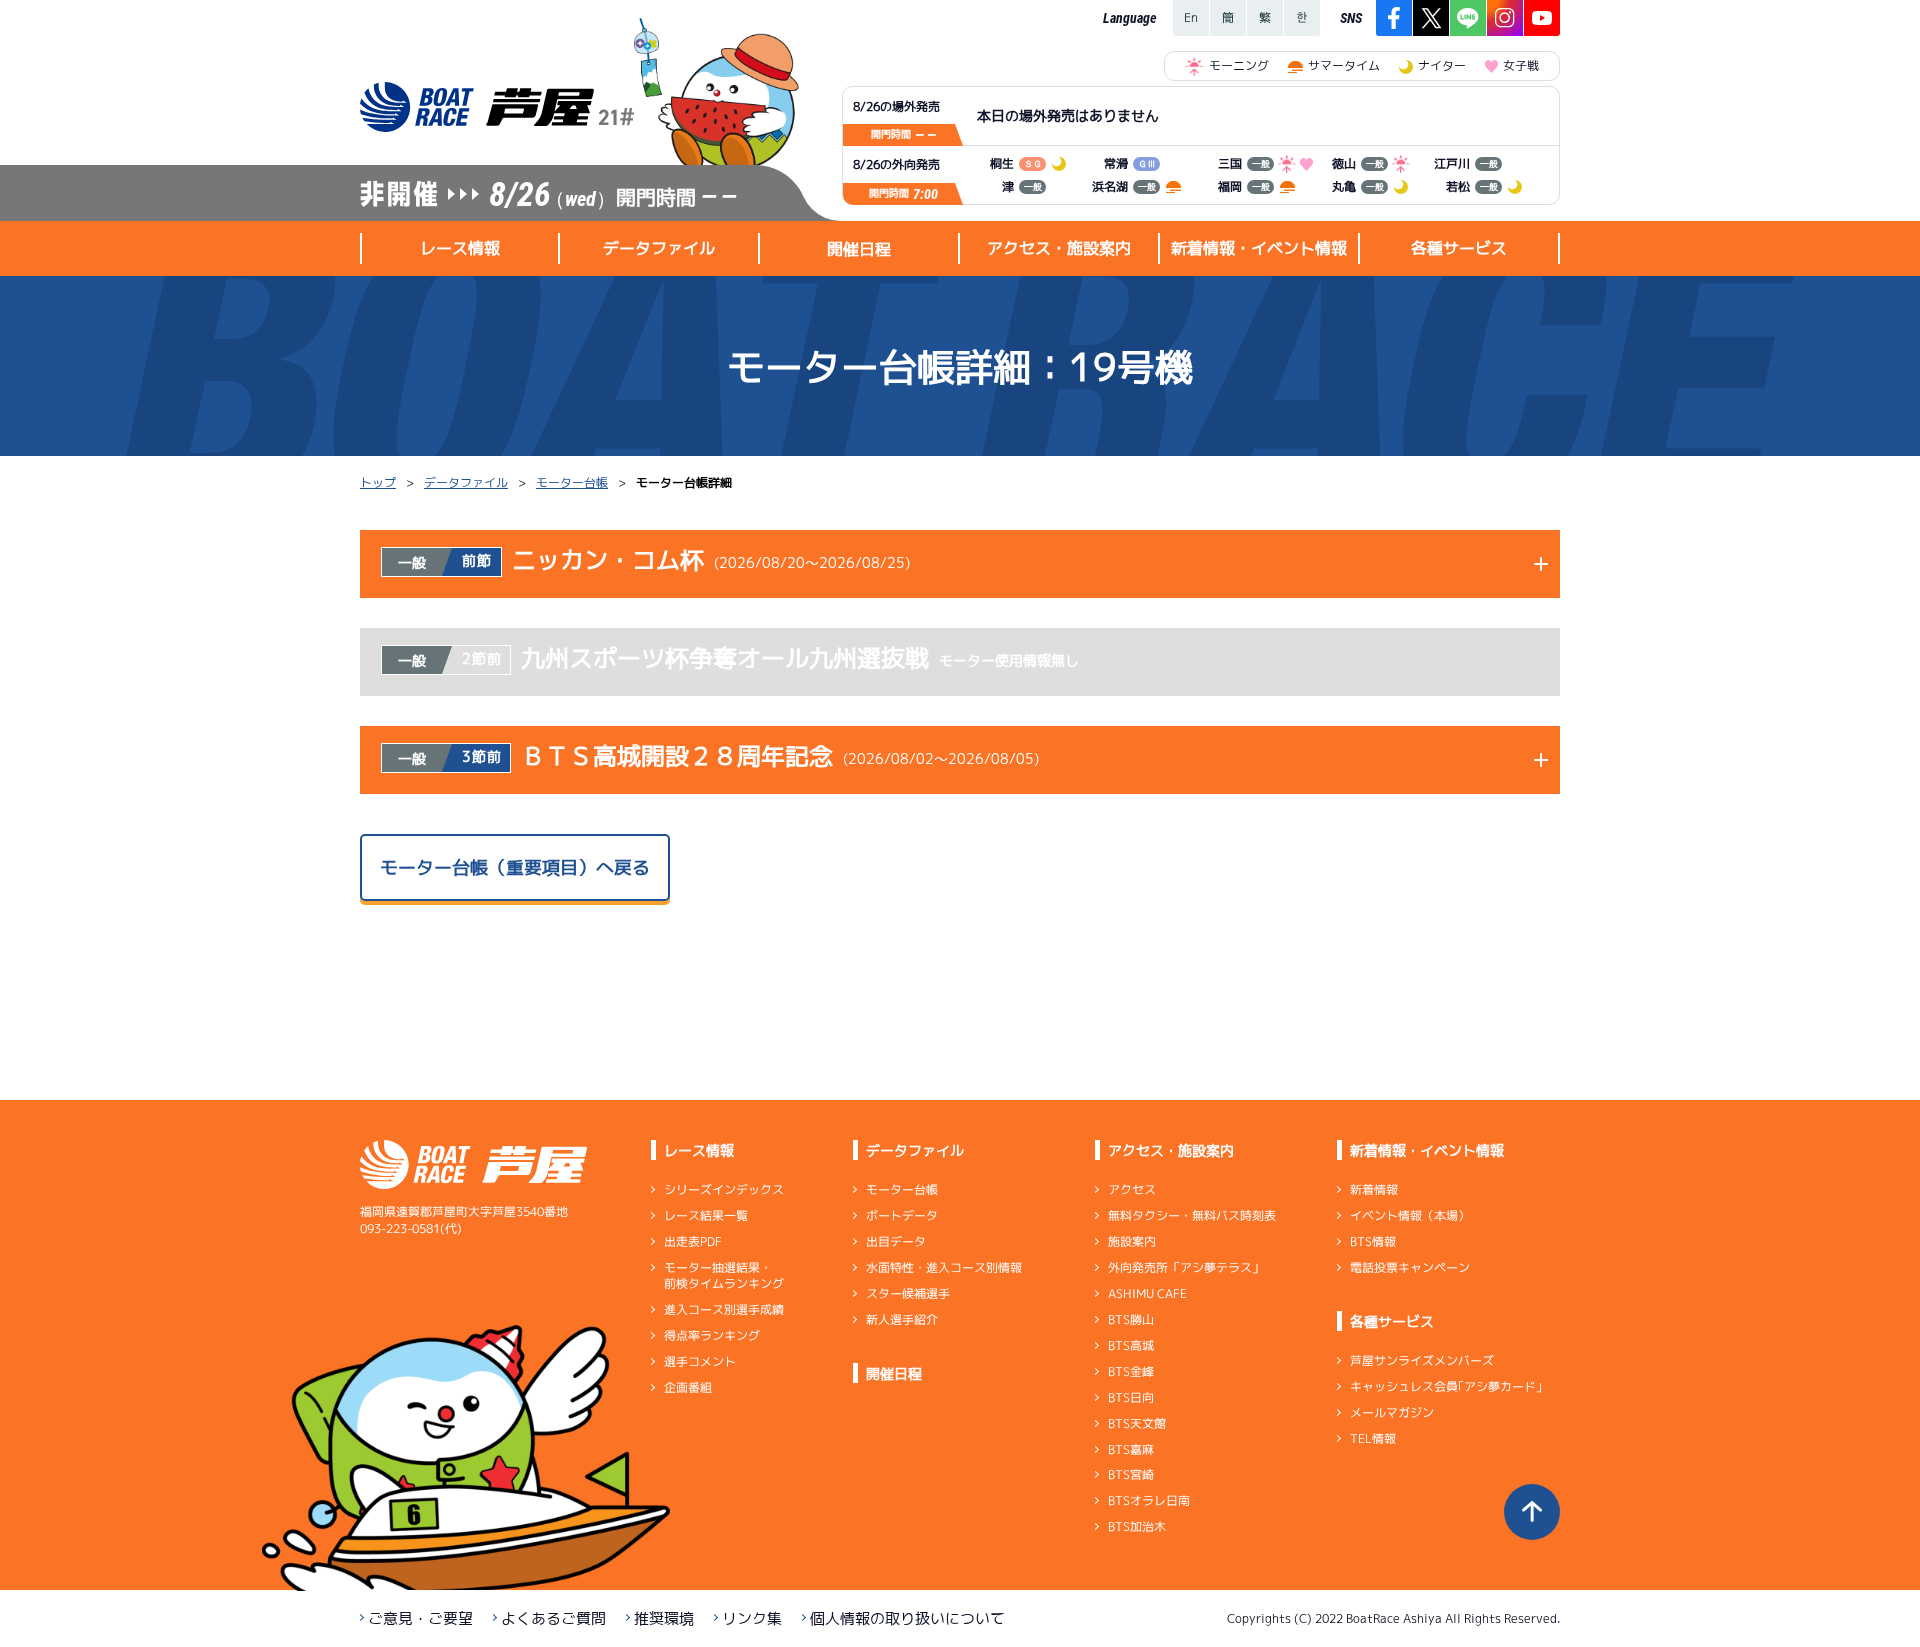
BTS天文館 (1137, 1423)
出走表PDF (693, 1241)
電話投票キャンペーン (1410, 1267)
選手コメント (700, 1361)
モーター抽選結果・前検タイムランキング (724, 1275)
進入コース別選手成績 (724, 1309)
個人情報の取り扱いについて (907, 1618)
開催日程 (859, 249)
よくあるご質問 (553, 1618)
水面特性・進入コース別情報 (944, 1267)
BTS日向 (1131, 1397)
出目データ (896, 1241)
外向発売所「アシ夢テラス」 (1186, 1267)
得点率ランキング (712, 1335)
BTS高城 (1131, 1345)
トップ (378, 482)
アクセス (1132, 1189)
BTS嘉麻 (1131, 1448)
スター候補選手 (908, 1293)
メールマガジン (1392, 1412)
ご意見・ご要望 (420, 1618)
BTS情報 (1373, 1241)
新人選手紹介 (902, 1319)
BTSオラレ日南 (1149, 1500)
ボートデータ (902, 1215)
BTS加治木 (1137, 1526)
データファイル (466, 482)
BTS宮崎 (1131, 1474)
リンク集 (752, 1618)
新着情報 (1374, 1189)
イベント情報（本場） (1410, 1215)
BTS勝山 (1131, 1319)
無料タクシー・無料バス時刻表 (1192, 1215)
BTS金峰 (1131, 1371)
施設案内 (1132, 1241)
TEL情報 (1373, 1438)
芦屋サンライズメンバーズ (1422, 1360)
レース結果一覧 (706, 1215)
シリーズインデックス (724, 1189)
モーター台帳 (572, 482)
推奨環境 (664, 1618)
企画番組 (688, 1387)
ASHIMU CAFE (1147, 1293)
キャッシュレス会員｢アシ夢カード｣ (1446, 1386)
